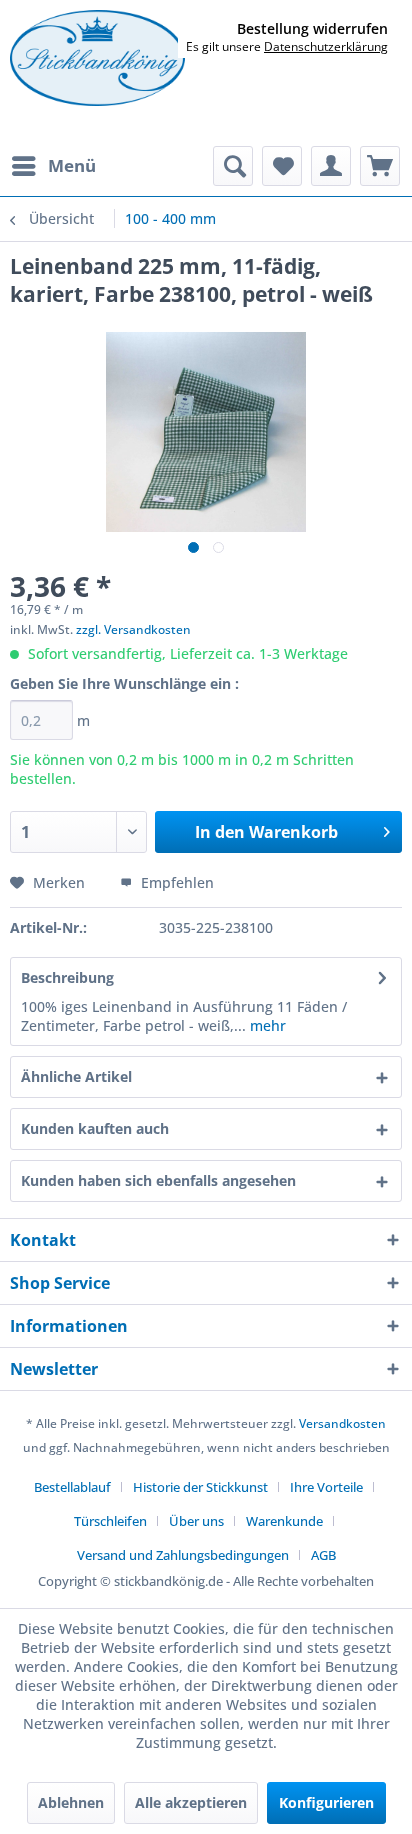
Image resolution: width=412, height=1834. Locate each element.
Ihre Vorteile (326, 1487)
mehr (266, 1025)
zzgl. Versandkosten (133, 629)
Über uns (196, 1521)
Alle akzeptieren (191, 1802)
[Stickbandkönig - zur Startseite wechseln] (97, 58)
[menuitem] (53, 166)
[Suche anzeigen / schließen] (233, 166)
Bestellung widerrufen (312, 29)
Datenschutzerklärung (326, 46)
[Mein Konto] (331, 166)
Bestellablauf (72, 1487)
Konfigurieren (326, 1802)
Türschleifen (110, 1521)
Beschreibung (67, 977)
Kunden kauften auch (95, 1128)
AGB (323, 1555)
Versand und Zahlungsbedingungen (183, 1555)
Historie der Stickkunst (200, 1487)
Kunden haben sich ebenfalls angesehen (158, 1180)
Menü (72, 165)
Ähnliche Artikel (76, 1076)
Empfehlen (175, 882)
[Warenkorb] (380, 166)
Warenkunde (284, 1521)
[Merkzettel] (282, 166)
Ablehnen (71, 1802)
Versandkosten (342, 1423)
